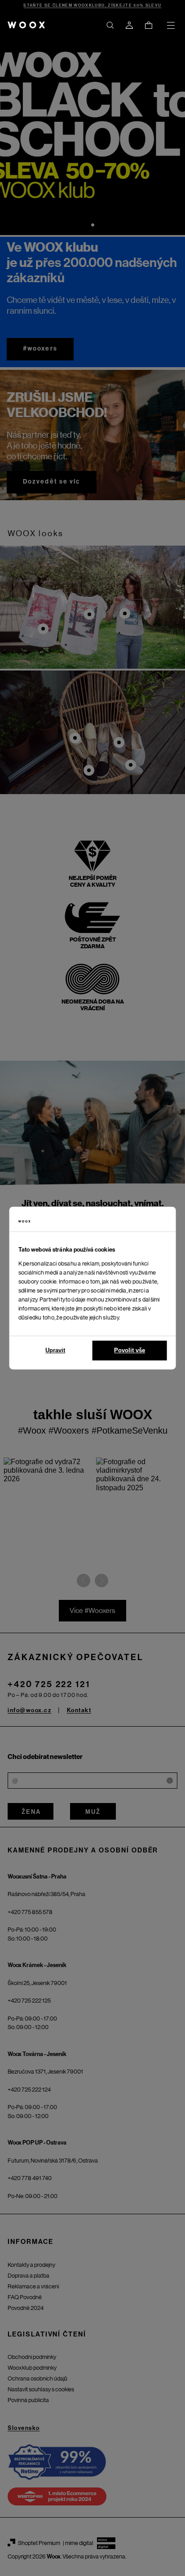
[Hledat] (110, 25)
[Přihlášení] (129, 25)
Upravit (55, 1350)
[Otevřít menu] (171, 25)
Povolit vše (130, 1350)
